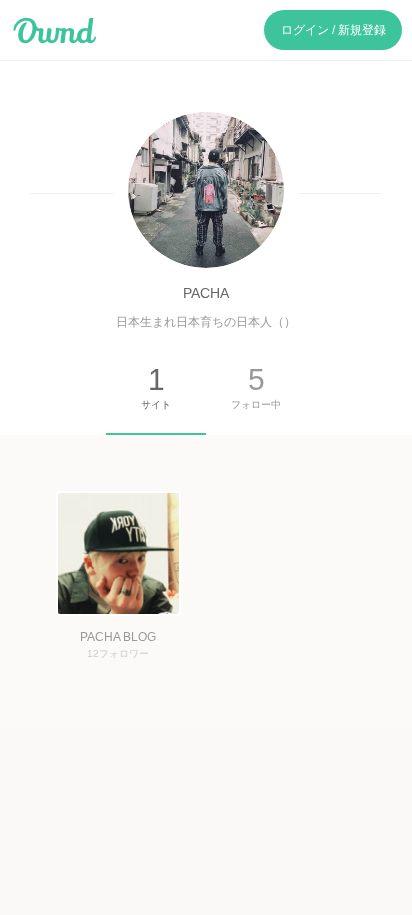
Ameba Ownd (54, 31)
